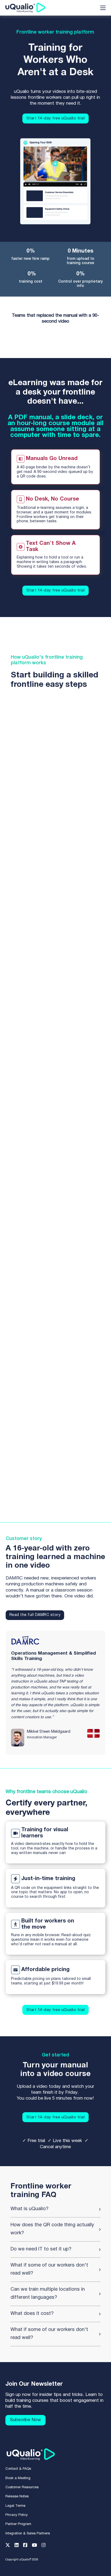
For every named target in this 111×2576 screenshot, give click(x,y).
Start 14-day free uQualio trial (56, 118)
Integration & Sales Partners (28, 2534)
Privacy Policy (17, 2515)
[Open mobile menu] (103, 8)
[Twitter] (10, 2546)
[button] (56, 2209)
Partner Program (18, 2524)
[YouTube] (37, 2546)
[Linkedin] (19, 2546)
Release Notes (17, 2497)
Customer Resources (22, 2487)
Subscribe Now (25, 2420)
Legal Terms (15, 2506)
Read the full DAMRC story (35, 1615)
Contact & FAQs (18, 2469)
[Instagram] (46, 2546)
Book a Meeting (18, 2478)
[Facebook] (27, 2546)
